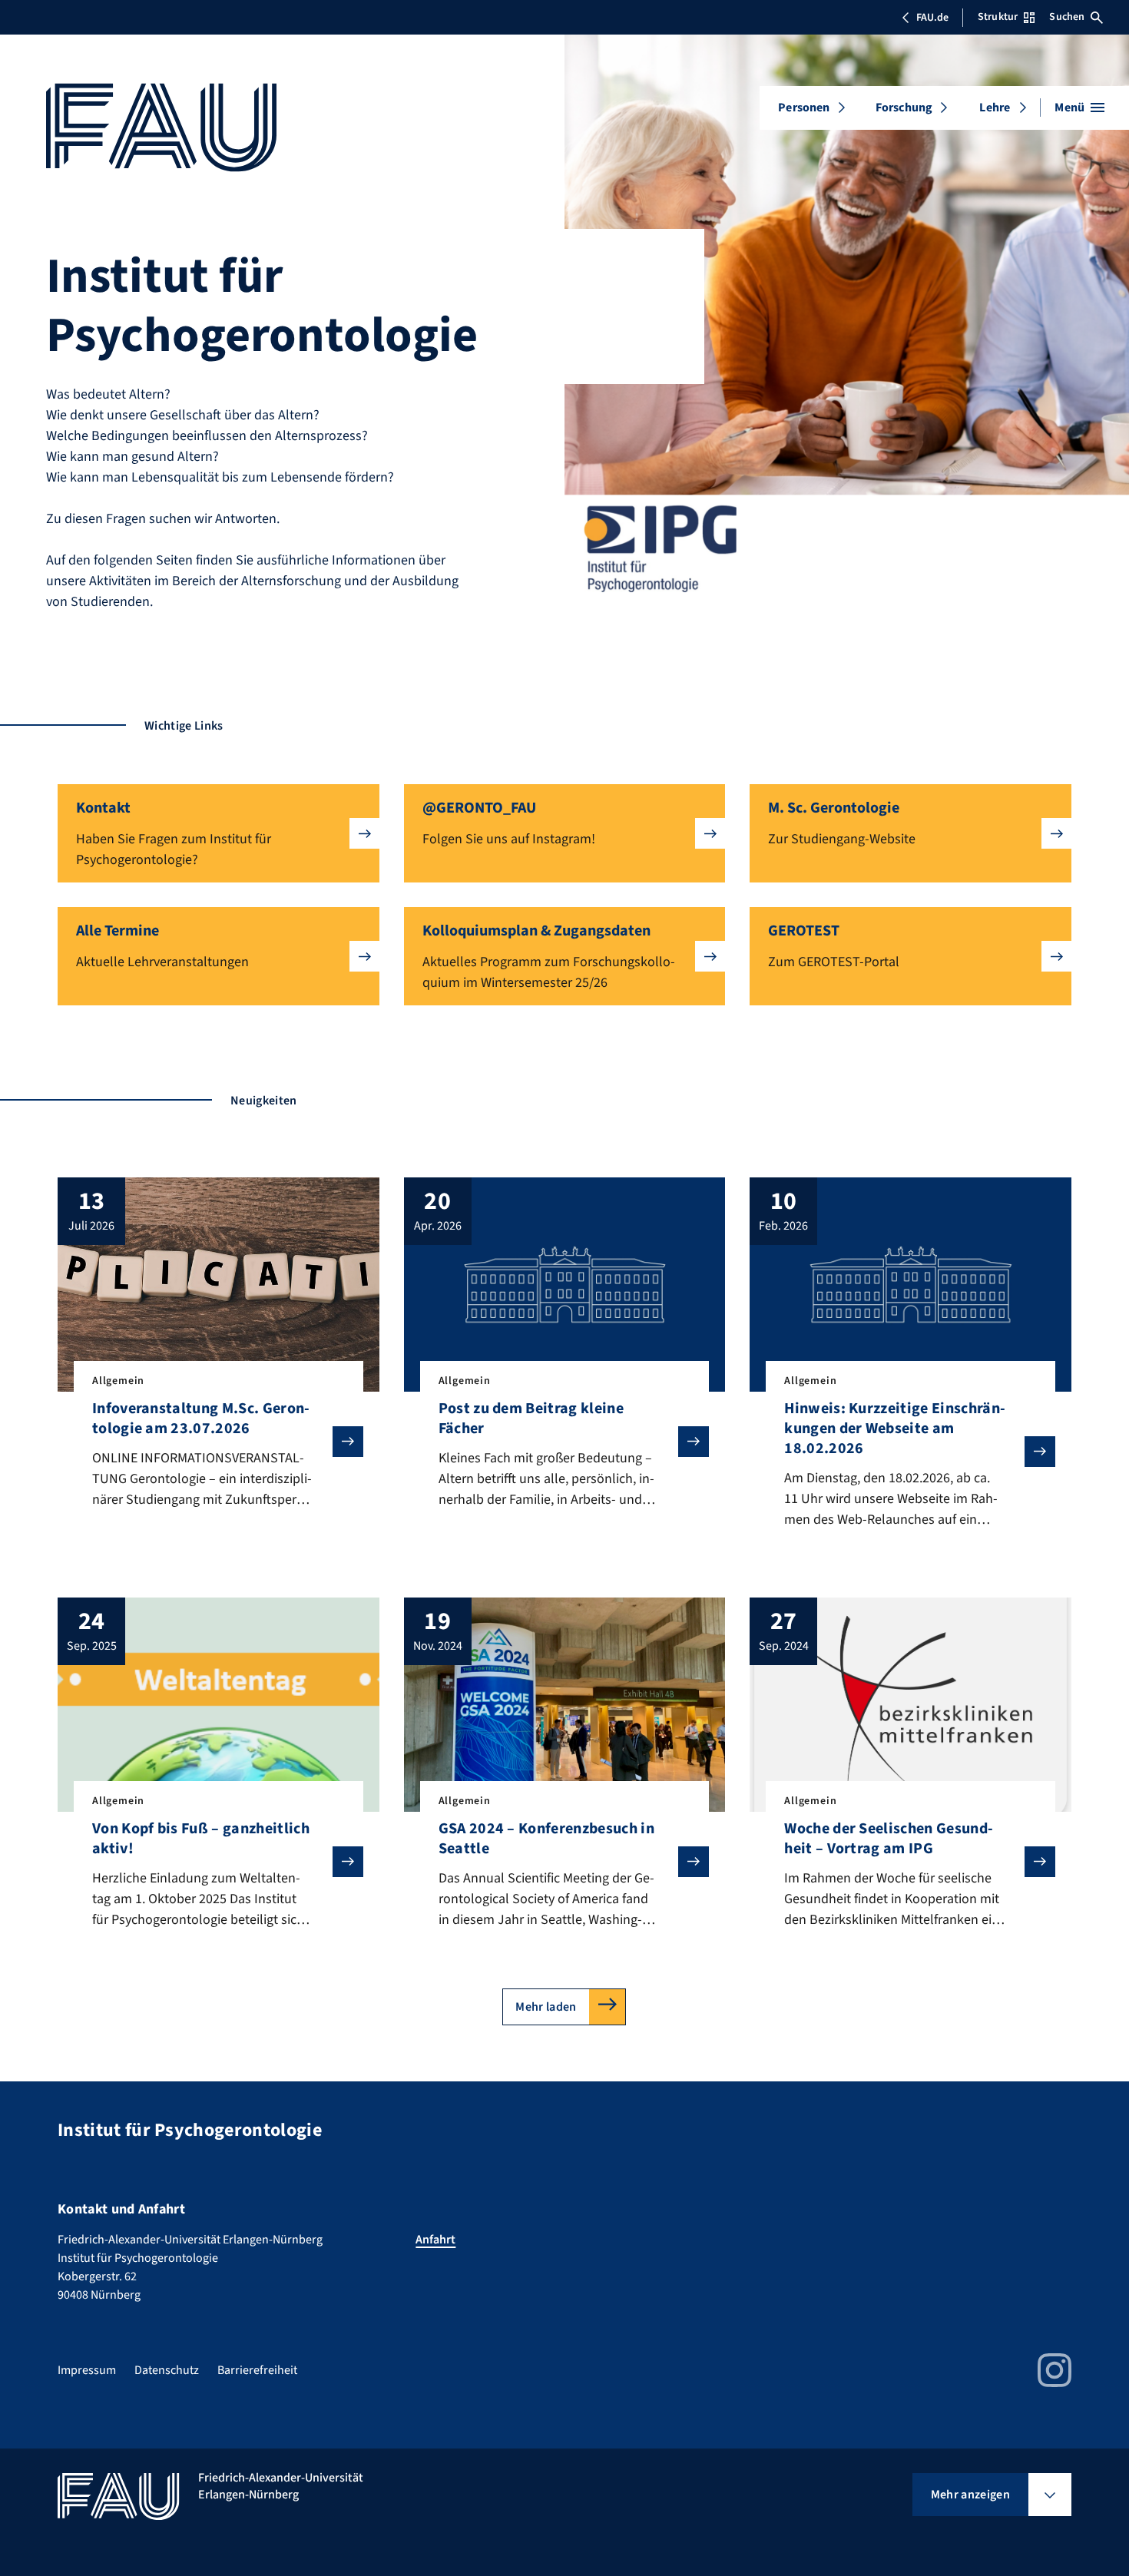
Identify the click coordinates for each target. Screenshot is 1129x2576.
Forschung (904, 108)
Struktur (998, 17)
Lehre (995, 108)
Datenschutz (167, 2370)
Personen (804, 108)
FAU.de (932, 18)
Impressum (87, 2370)
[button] (219, 833)
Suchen (1067, 17)
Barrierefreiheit (257, 2370)
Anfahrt (435, 2240)
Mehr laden (546, 2007)
